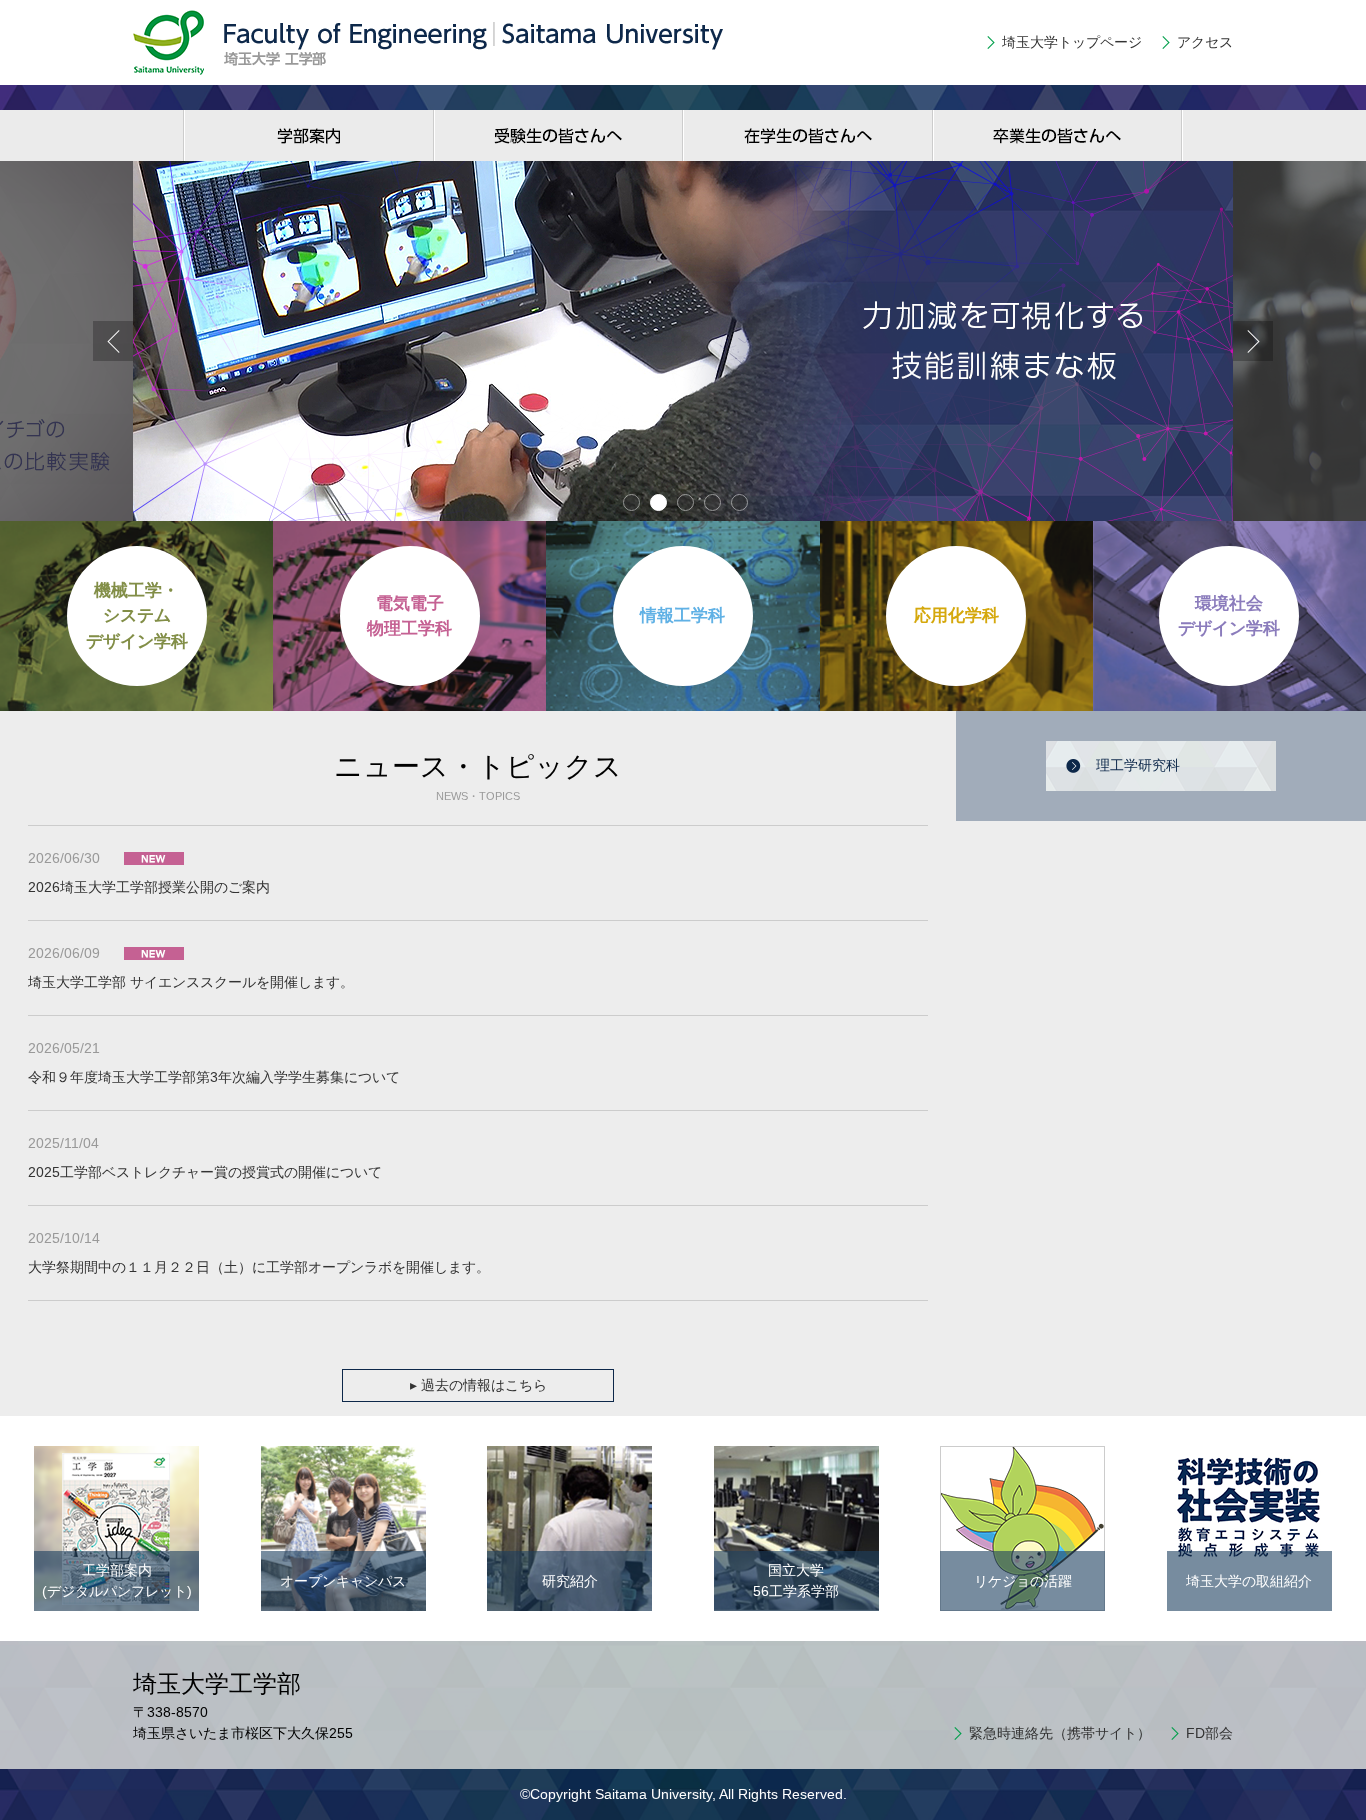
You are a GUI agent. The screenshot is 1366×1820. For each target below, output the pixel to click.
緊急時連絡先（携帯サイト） (1060, 1733)
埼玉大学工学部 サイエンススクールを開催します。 (191, 982)
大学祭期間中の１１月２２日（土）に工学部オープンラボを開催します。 (259, 1267)
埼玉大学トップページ (1072, 42)
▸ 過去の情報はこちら (478, 1385)
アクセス (1205, 42)
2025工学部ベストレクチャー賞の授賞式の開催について (205, 1172)
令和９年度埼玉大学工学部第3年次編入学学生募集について (214, 1077)
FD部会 (1209, 1733)
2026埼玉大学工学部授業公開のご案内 (149, 887)
